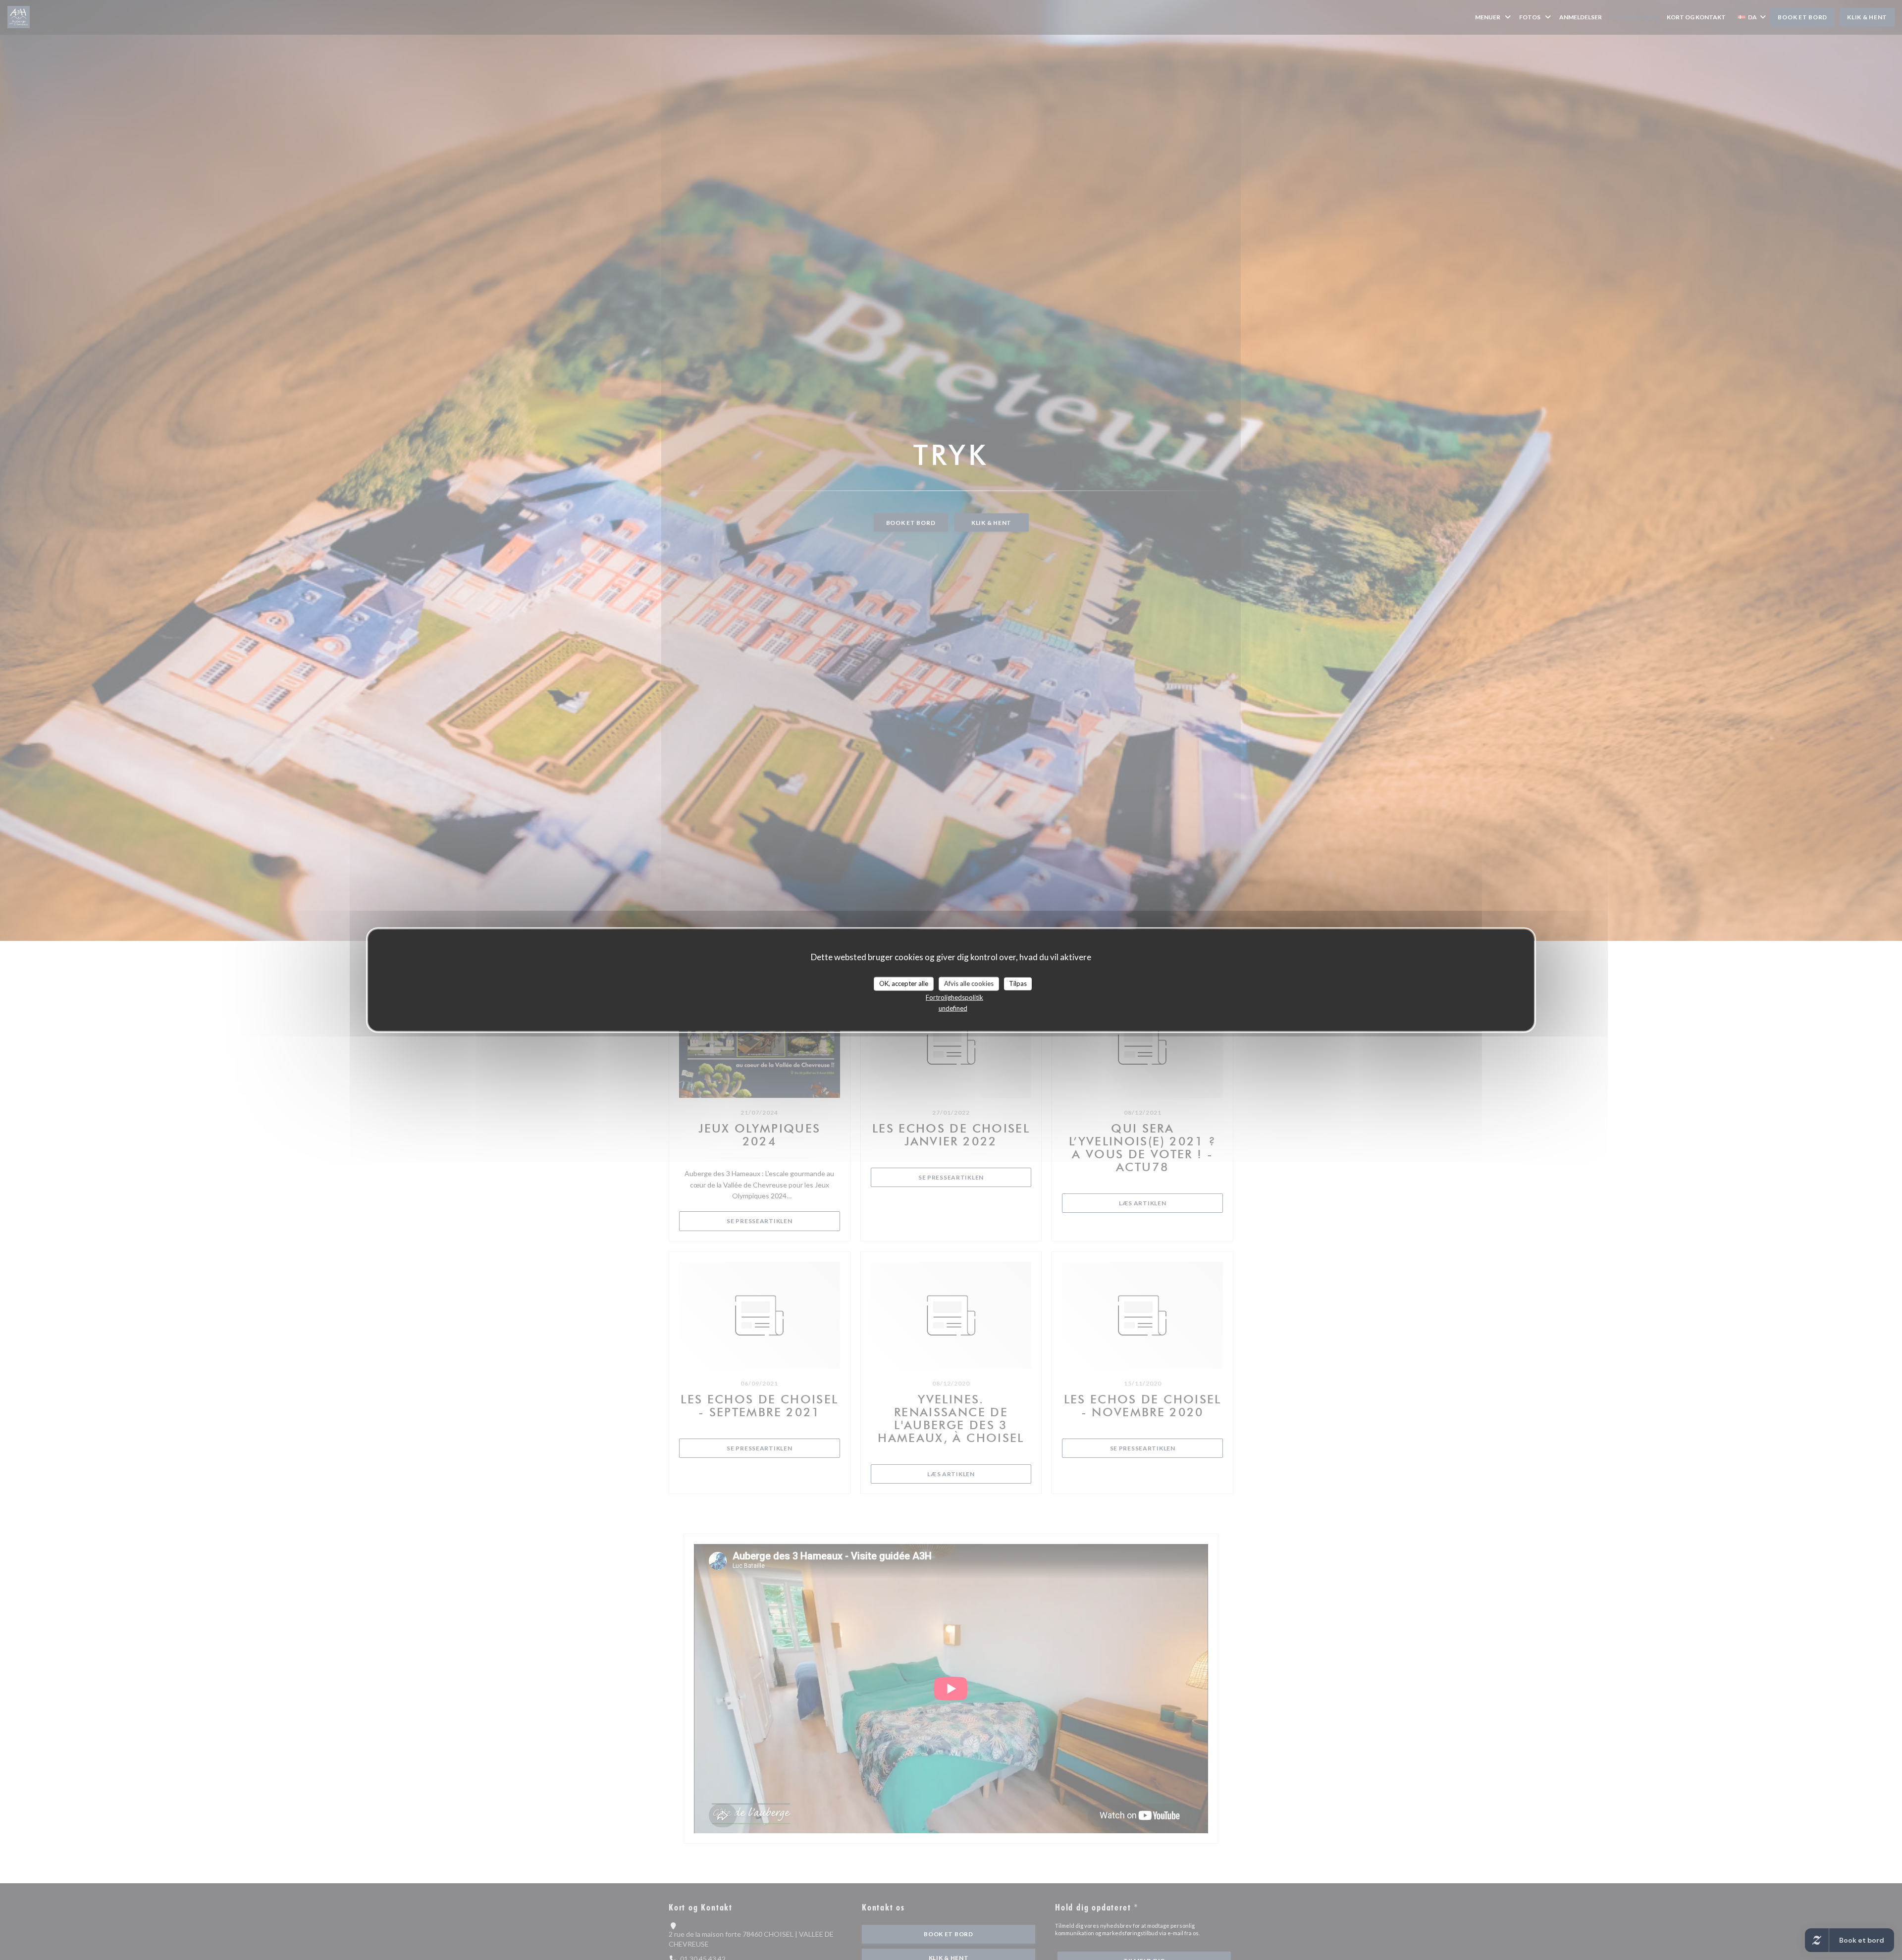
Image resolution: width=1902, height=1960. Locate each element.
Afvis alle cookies (969, 983)
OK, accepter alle (904, 983)
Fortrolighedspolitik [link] (954, 997)
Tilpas (1018, 983)
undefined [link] (953, 1008)
